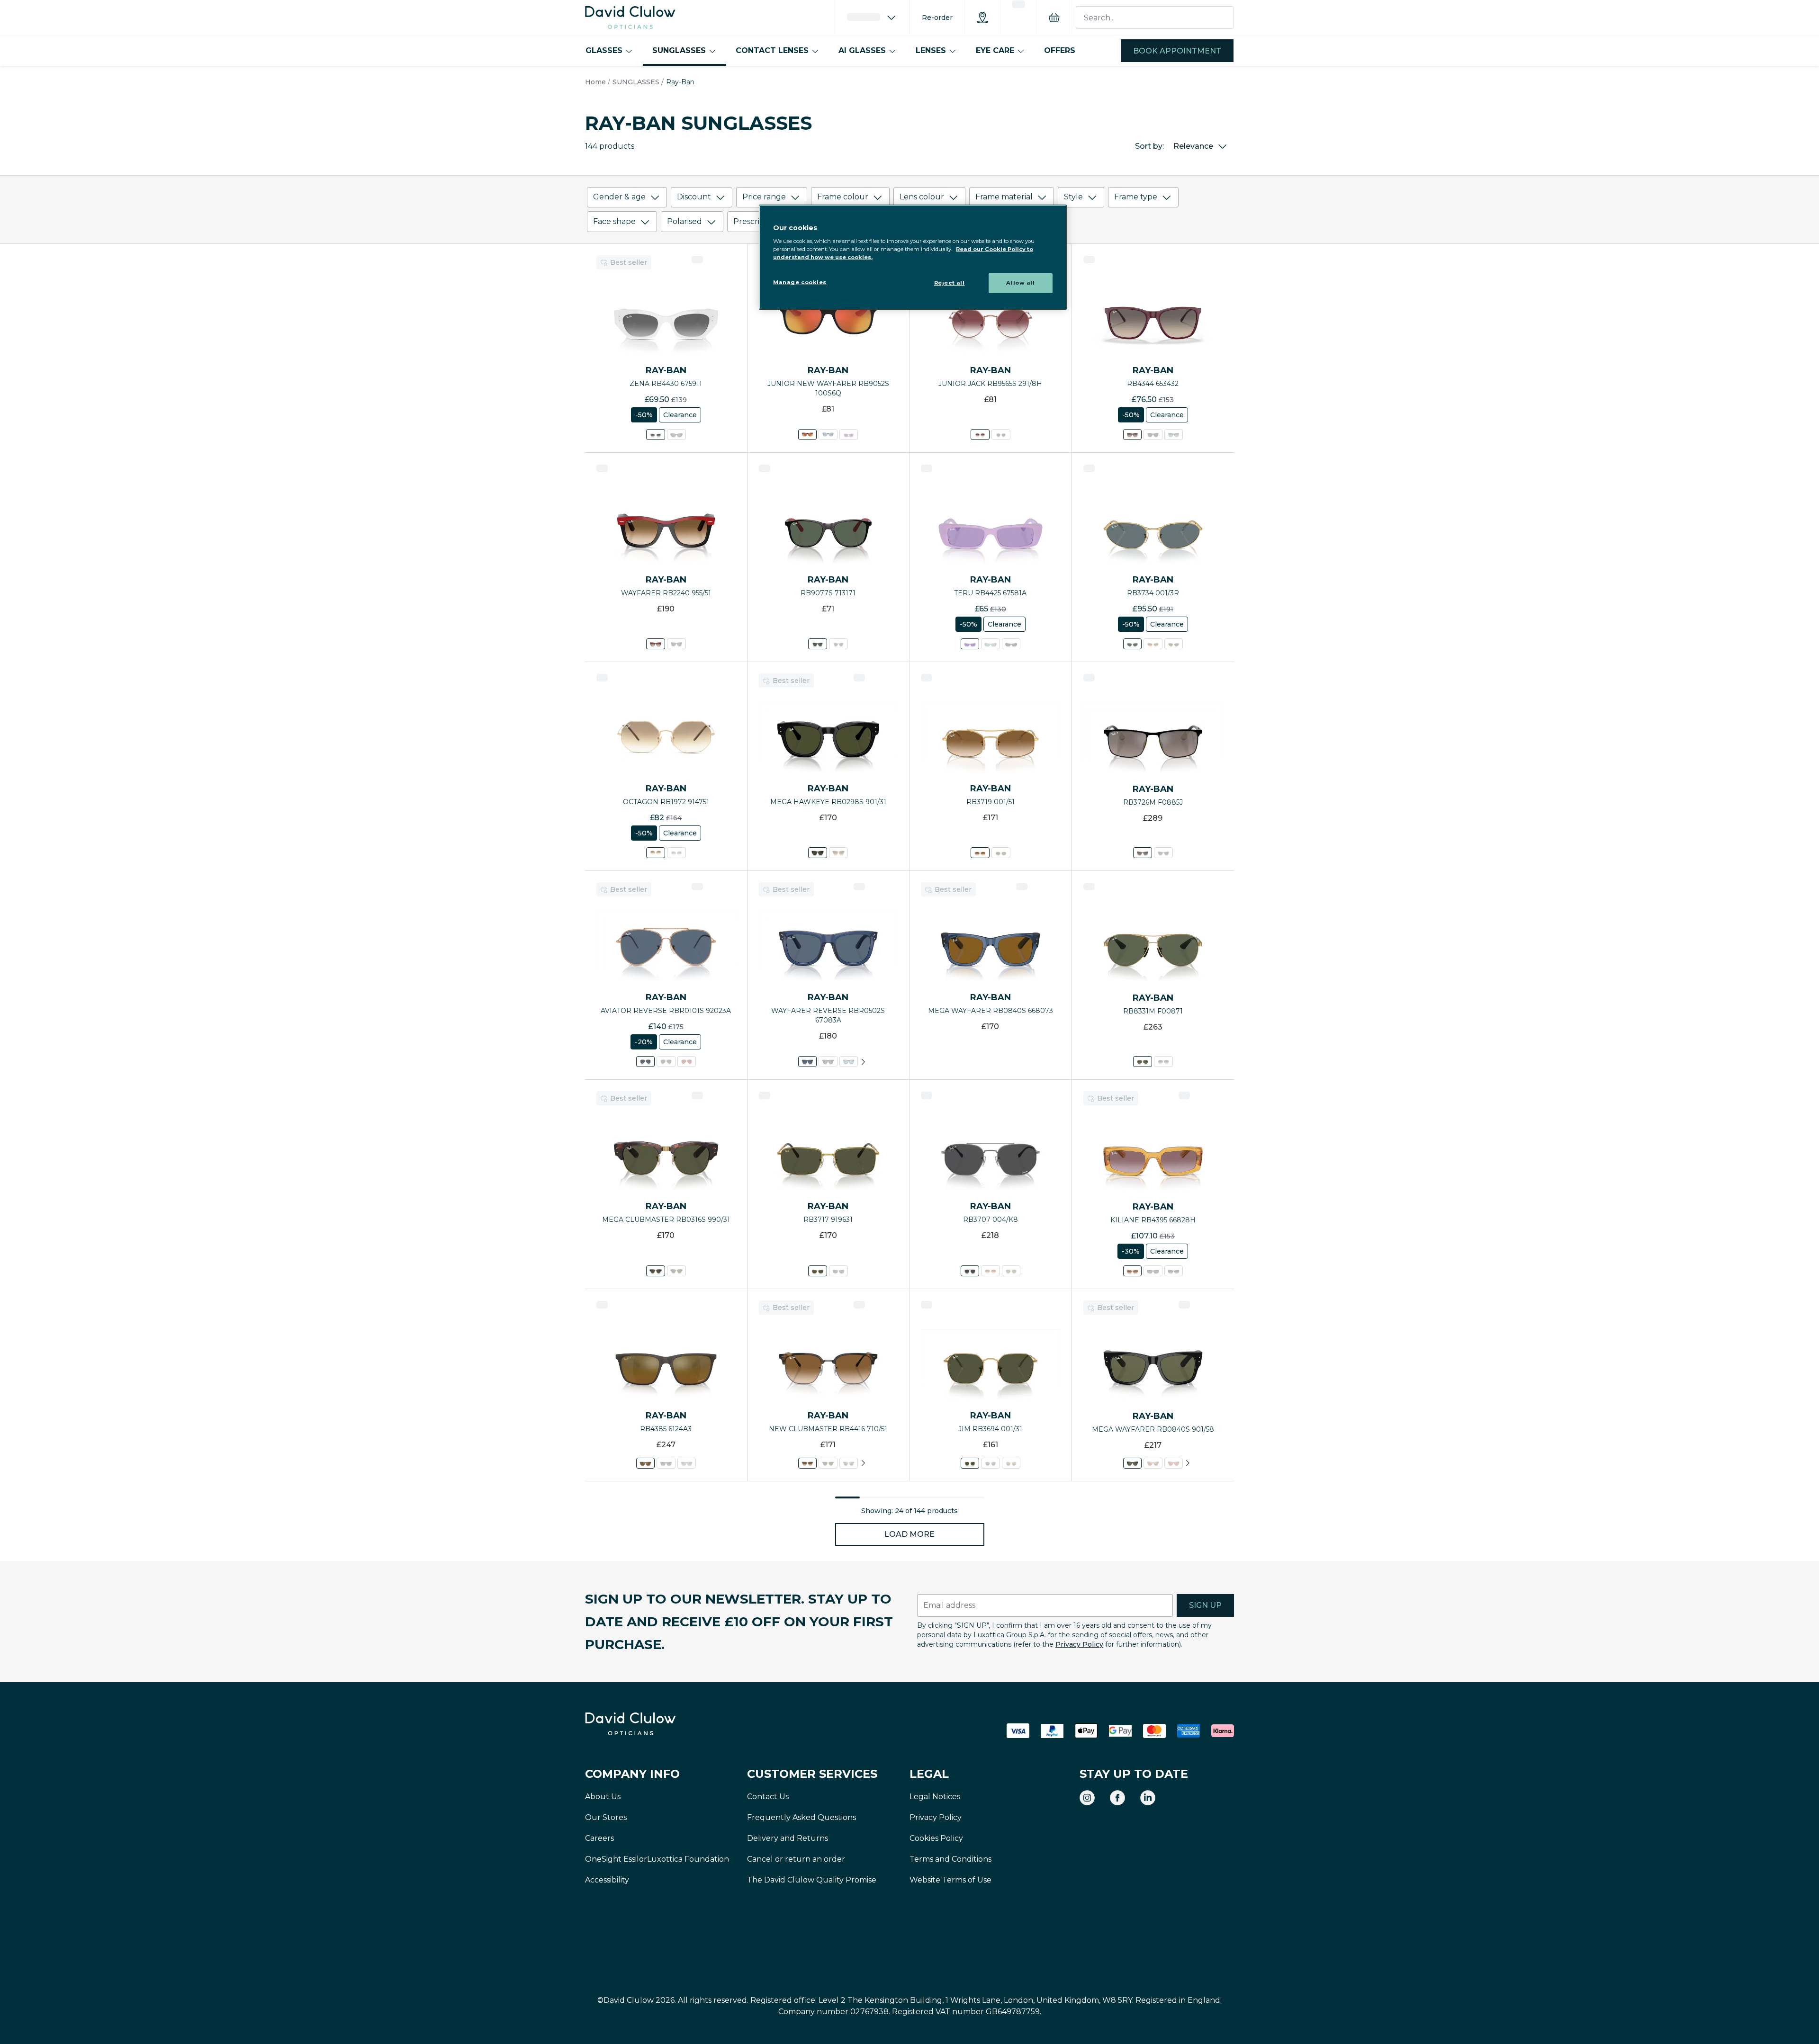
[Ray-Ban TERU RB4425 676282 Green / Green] (990, 644)
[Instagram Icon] (1087, 1798)
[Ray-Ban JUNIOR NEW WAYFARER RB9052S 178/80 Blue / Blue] (828, 435)
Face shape (614, 221)
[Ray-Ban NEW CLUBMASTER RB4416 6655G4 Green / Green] (849, 1463)
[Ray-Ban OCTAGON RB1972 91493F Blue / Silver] (676, 853)
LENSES (931, 50)
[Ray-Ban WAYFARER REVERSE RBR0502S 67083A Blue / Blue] (807, 1062)
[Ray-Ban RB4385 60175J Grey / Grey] (686, 1463)
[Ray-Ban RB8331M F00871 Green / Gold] (1143, 1062)
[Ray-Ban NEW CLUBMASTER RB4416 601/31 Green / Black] (828, 1463)
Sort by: (1149, 146)
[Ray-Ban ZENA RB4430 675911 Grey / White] (656, 435)
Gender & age (619, 197)
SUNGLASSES (679, 50)
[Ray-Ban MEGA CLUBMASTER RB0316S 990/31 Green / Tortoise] (656, 1271)
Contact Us (768, 1797)
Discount (694, 197)
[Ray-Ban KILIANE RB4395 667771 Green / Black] (1153, 1271)
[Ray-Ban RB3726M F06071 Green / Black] (1163, 853)
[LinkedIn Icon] (1148, 1798)
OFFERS (1060, 50)
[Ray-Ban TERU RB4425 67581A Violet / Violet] (970, 644)
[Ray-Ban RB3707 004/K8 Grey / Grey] (970, 1271)
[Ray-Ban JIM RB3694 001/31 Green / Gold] (970, 1463)
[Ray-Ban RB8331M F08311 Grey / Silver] (1163, 1062)
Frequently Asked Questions (801, 1817)
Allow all (1020, 283)
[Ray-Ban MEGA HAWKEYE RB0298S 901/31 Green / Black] (818, 853)
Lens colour (922, 197)
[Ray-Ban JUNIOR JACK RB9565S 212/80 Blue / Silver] (1001, 435)
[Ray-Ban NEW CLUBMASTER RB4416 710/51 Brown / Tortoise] (807, 1463)
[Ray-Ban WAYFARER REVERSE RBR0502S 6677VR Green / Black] (828, 1062)
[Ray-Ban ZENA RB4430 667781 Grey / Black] (676, 435)
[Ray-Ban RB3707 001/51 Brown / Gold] (990, 1271)
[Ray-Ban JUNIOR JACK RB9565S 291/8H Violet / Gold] (980, 435)
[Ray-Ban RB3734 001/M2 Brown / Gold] (1153, 644)
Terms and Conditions (950, 1859)
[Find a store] (982, 18)
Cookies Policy (936, 1838)
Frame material (1004, 197)
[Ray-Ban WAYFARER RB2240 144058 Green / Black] (676, 644)
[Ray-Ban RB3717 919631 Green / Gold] (818, 1271)
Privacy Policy (1079, 1644)
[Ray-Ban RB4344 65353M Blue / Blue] (1173, 435)
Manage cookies (800, 282)
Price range (764, 197)
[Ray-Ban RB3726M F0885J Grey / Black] (1143, 853)
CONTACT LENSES (772, 50)
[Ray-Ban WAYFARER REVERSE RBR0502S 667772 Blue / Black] (849, 1062)
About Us (603, 1797)
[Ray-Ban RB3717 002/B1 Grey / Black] (838, 1271)
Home (595, 82)
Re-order (937, 18)
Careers (599, 1838)
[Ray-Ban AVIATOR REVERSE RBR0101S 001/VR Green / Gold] (666, 1062)
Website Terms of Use (950, 1880)
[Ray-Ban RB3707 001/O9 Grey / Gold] (1011, 1271)
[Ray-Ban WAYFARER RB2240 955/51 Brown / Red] (656, 644)
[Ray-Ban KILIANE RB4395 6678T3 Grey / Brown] (1173, 1271)
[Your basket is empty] (1054, 18)
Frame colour (843, 197)
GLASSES (604, 50)
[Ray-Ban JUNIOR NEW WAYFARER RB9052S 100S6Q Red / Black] (807, 435)
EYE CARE (995, 50)
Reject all (950, 283)
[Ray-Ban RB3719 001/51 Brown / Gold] (980, 853)
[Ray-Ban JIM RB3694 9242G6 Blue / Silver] (990, 1463)
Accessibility (607, 1880)
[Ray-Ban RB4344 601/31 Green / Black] (1153, 435)
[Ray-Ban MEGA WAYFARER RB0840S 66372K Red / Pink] (1173, 1463)
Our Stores (606, 1817)
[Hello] (872, 18)
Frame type (1136, 197)
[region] (913, 257)
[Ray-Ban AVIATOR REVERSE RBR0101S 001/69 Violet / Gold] (686, 1062)
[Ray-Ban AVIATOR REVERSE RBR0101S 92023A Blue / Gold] (645, 1062)
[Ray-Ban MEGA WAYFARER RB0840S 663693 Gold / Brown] (1153, 1463)
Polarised (684, 221)
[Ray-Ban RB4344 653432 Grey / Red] (1132, 435)
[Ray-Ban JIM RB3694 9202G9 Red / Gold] (1011, 1463)
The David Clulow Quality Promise (812, 1880)
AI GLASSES (862, 50)
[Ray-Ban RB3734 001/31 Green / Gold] (1173, 644)
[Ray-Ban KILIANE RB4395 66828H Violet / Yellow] (1132, 1271)
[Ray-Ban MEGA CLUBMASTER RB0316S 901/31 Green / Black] (676, 1271)
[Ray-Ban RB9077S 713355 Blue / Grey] (838, 644)
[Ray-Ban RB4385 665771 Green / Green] (666, 1463)
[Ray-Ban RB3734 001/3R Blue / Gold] (1132, 644)
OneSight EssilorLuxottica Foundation (657, 1859)
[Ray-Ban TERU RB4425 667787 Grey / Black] (1011, 644)
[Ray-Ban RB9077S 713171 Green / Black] (818, 644)
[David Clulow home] (656, 1724)
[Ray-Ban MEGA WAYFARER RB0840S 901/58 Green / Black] (1132, 1463)
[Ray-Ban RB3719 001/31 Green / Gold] (1001, 853)
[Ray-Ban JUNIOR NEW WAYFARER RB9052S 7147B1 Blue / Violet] (849, 435)
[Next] (863, 1062)
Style (1073, 197)
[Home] (630, 18)
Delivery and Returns (788, 1838)
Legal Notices (935, 1797)
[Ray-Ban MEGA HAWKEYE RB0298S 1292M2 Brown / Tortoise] (838, 853)
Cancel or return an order (796, 1859)
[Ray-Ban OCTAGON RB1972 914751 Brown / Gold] (656, 853)
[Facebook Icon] (1117, 1798)
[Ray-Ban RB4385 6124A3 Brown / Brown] (645, 1463)
